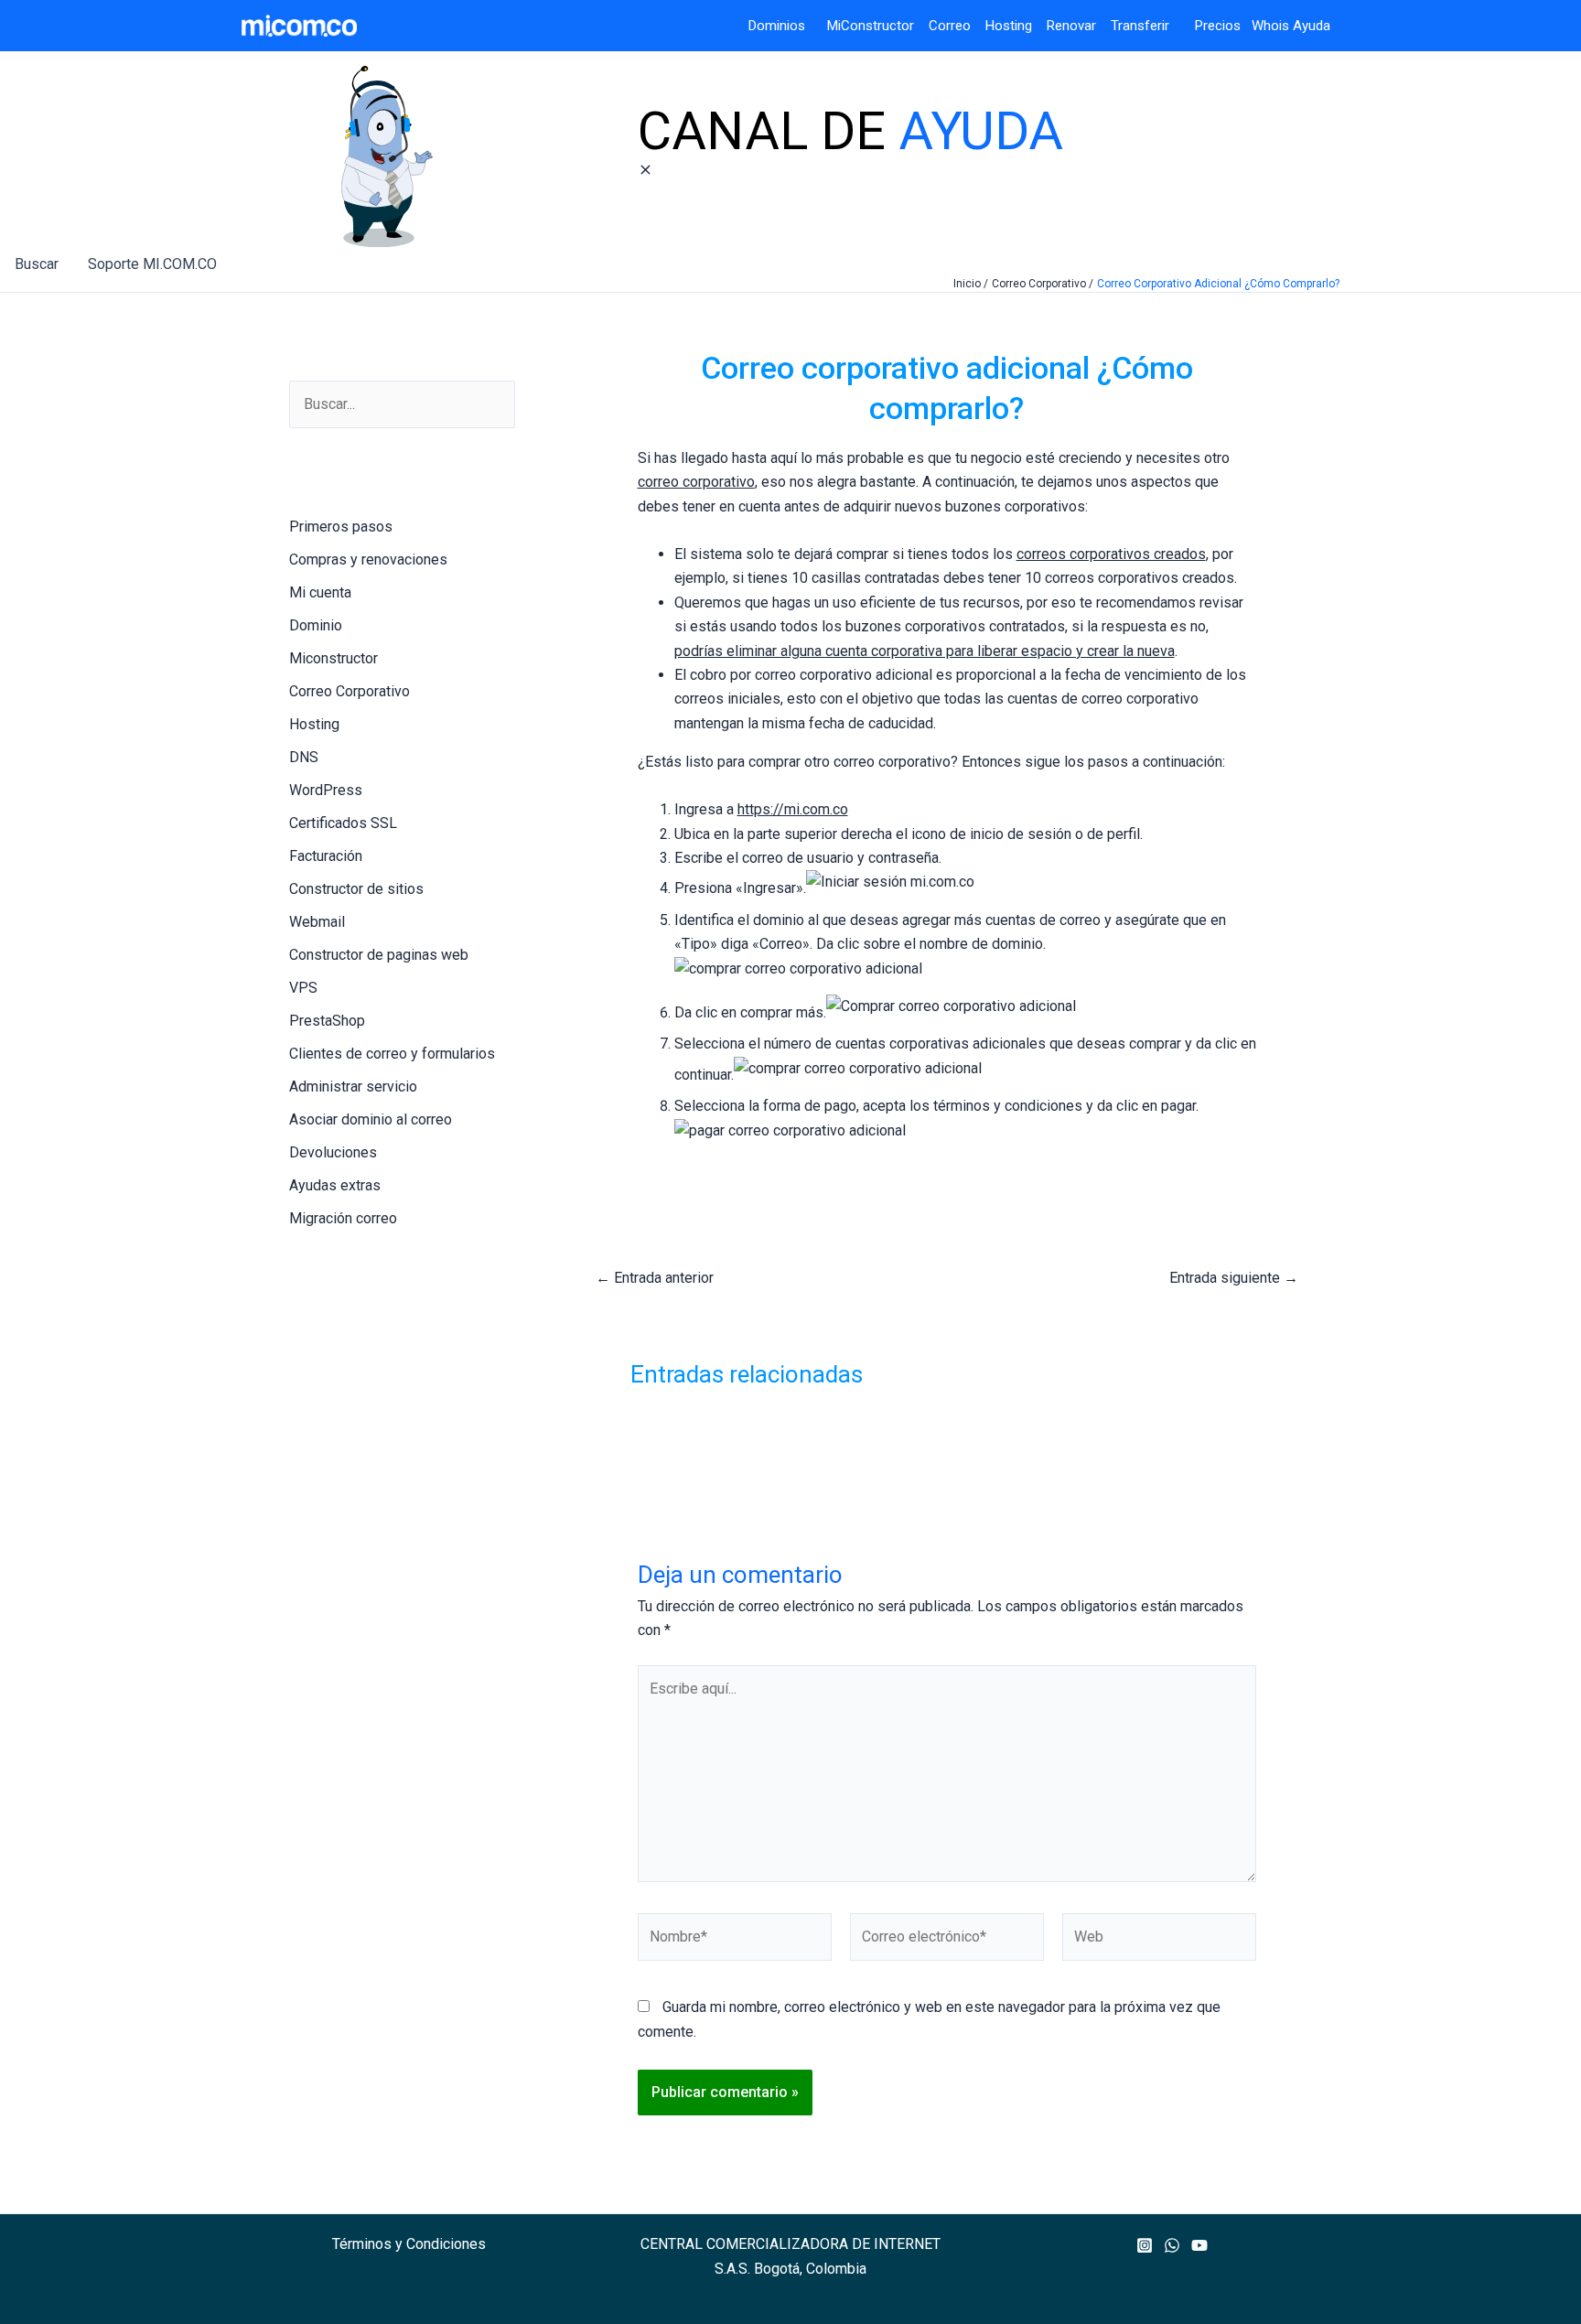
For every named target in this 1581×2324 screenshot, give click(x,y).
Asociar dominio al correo (371, 1119)
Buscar (37, 264)
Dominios (780, 26)
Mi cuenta (320, 592)
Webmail (317, 922)
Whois (1265, 26)
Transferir (1142, 26)
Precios (1207, 26)
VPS (303, 988)
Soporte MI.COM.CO (152, 264)
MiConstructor (878, 26)
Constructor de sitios (356, 889)
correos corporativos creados (1111, 554)
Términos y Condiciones (409, 2244)
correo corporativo (696, 482)
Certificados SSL (343, 823)
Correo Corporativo (350, 691)
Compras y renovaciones (368, 559)
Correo (950, 26)
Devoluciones (333, 1152)
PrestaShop (327, 1021)
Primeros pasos (341, 527)
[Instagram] (1145, 2245)
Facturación (326, 856)
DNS (304, 757)
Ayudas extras (335, 1185)
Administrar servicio (353, 1087)
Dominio (316, 625)
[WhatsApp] (1172, 2245)
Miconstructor (333, 658)
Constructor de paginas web (379, 955)
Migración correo (343, 1218)
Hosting (1016, 26)
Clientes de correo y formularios (392, 1054)
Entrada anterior (655, 1278)
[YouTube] (1199, 2245)
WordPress (326, 790)
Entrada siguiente (1234, 1278)
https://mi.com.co (793, 809)
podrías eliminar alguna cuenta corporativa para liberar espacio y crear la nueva (925, 651)
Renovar (1071, 26)
